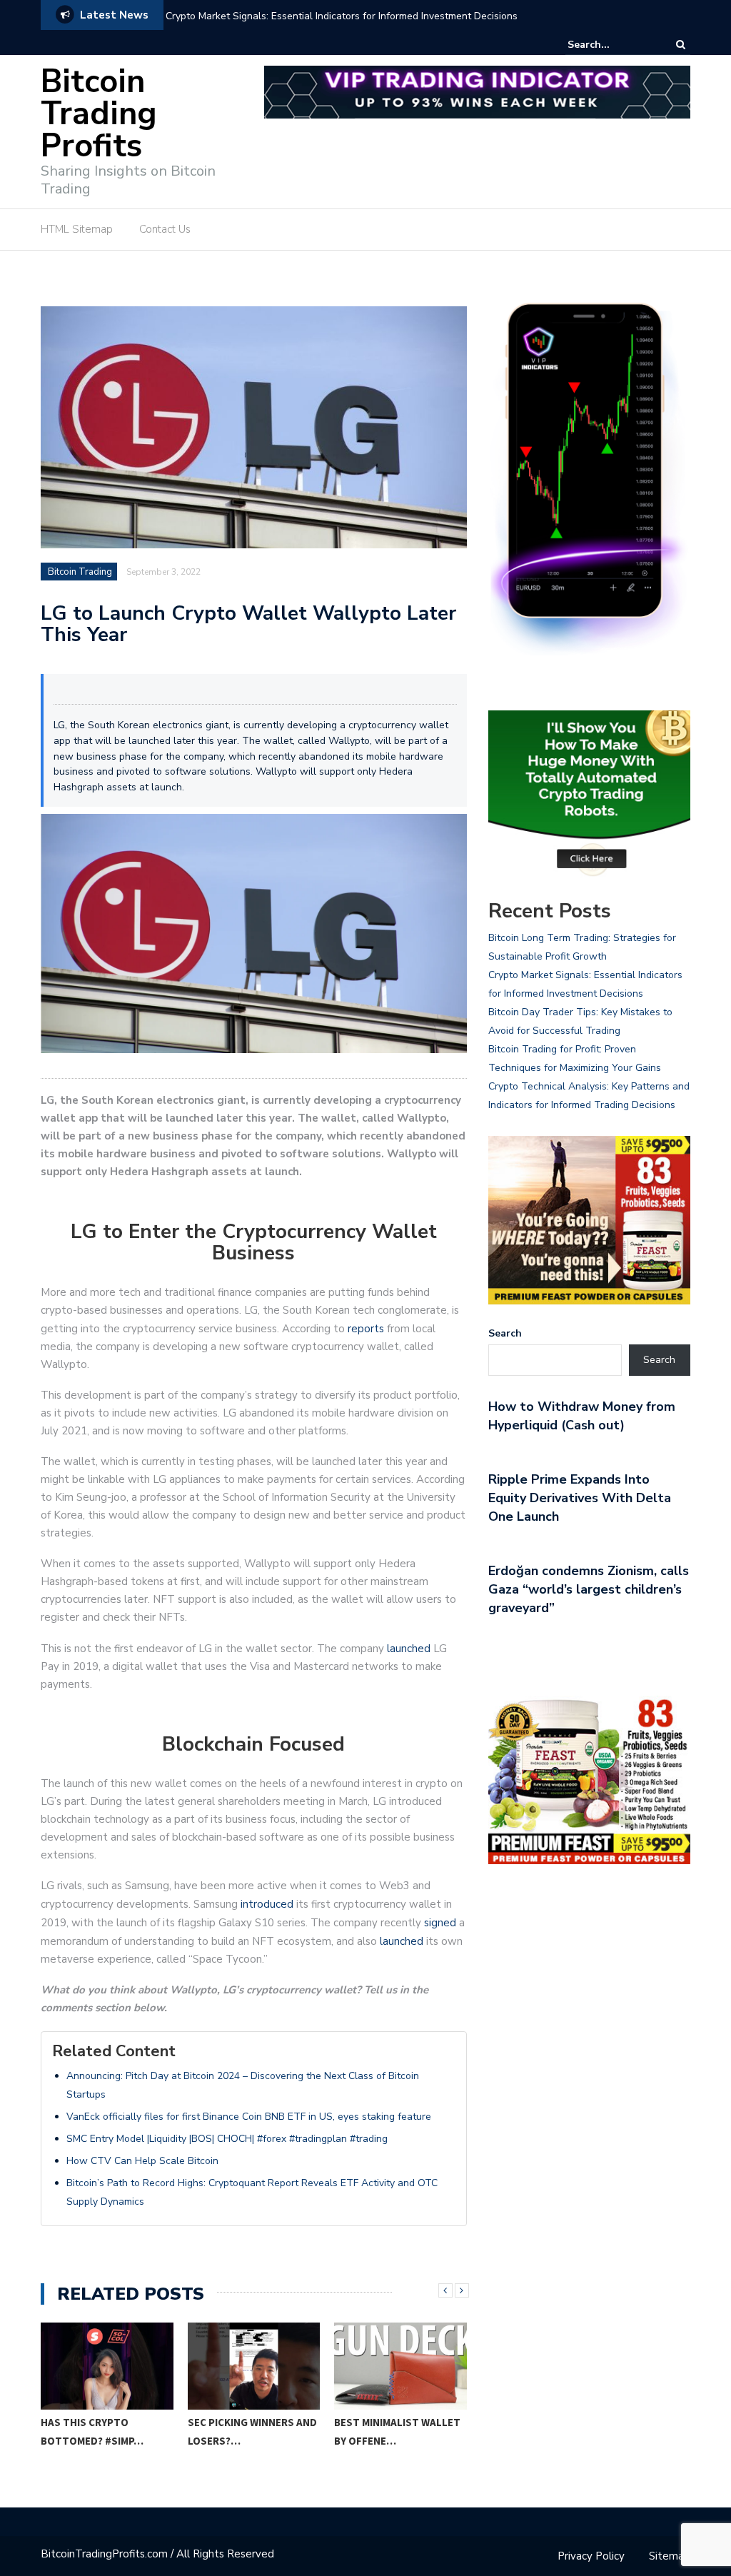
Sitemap (670, 2556)
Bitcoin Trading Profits (99, 114)
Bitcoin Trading (80, 572)
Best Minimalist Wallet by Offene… (397, 2431)
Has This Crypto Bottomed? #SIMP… (92, 2431)
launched (409, 1649)
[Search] (681, 45)
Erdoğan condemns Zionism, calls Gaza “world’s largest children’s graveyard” (589, 1589)
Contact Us (165, 229)
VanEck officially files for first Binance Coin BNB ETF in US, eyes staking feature (249, 2117)
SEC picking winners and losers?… (252, 2431)
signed (440, 1923)
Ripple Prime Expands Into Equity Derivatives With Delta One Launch (580, 1498)
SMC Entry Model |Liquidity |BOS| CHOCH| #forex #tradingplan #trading (227, 2139)
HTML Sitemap (77, 229)
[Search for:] (611, 45)
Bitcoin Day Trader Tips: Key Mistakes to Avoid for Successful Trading (325, 16)
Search (505, 1333)
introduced (267, 1904)
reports (366, 1329)
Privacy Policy (591, 2556)
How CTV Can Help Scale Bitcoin (142, 2161)
